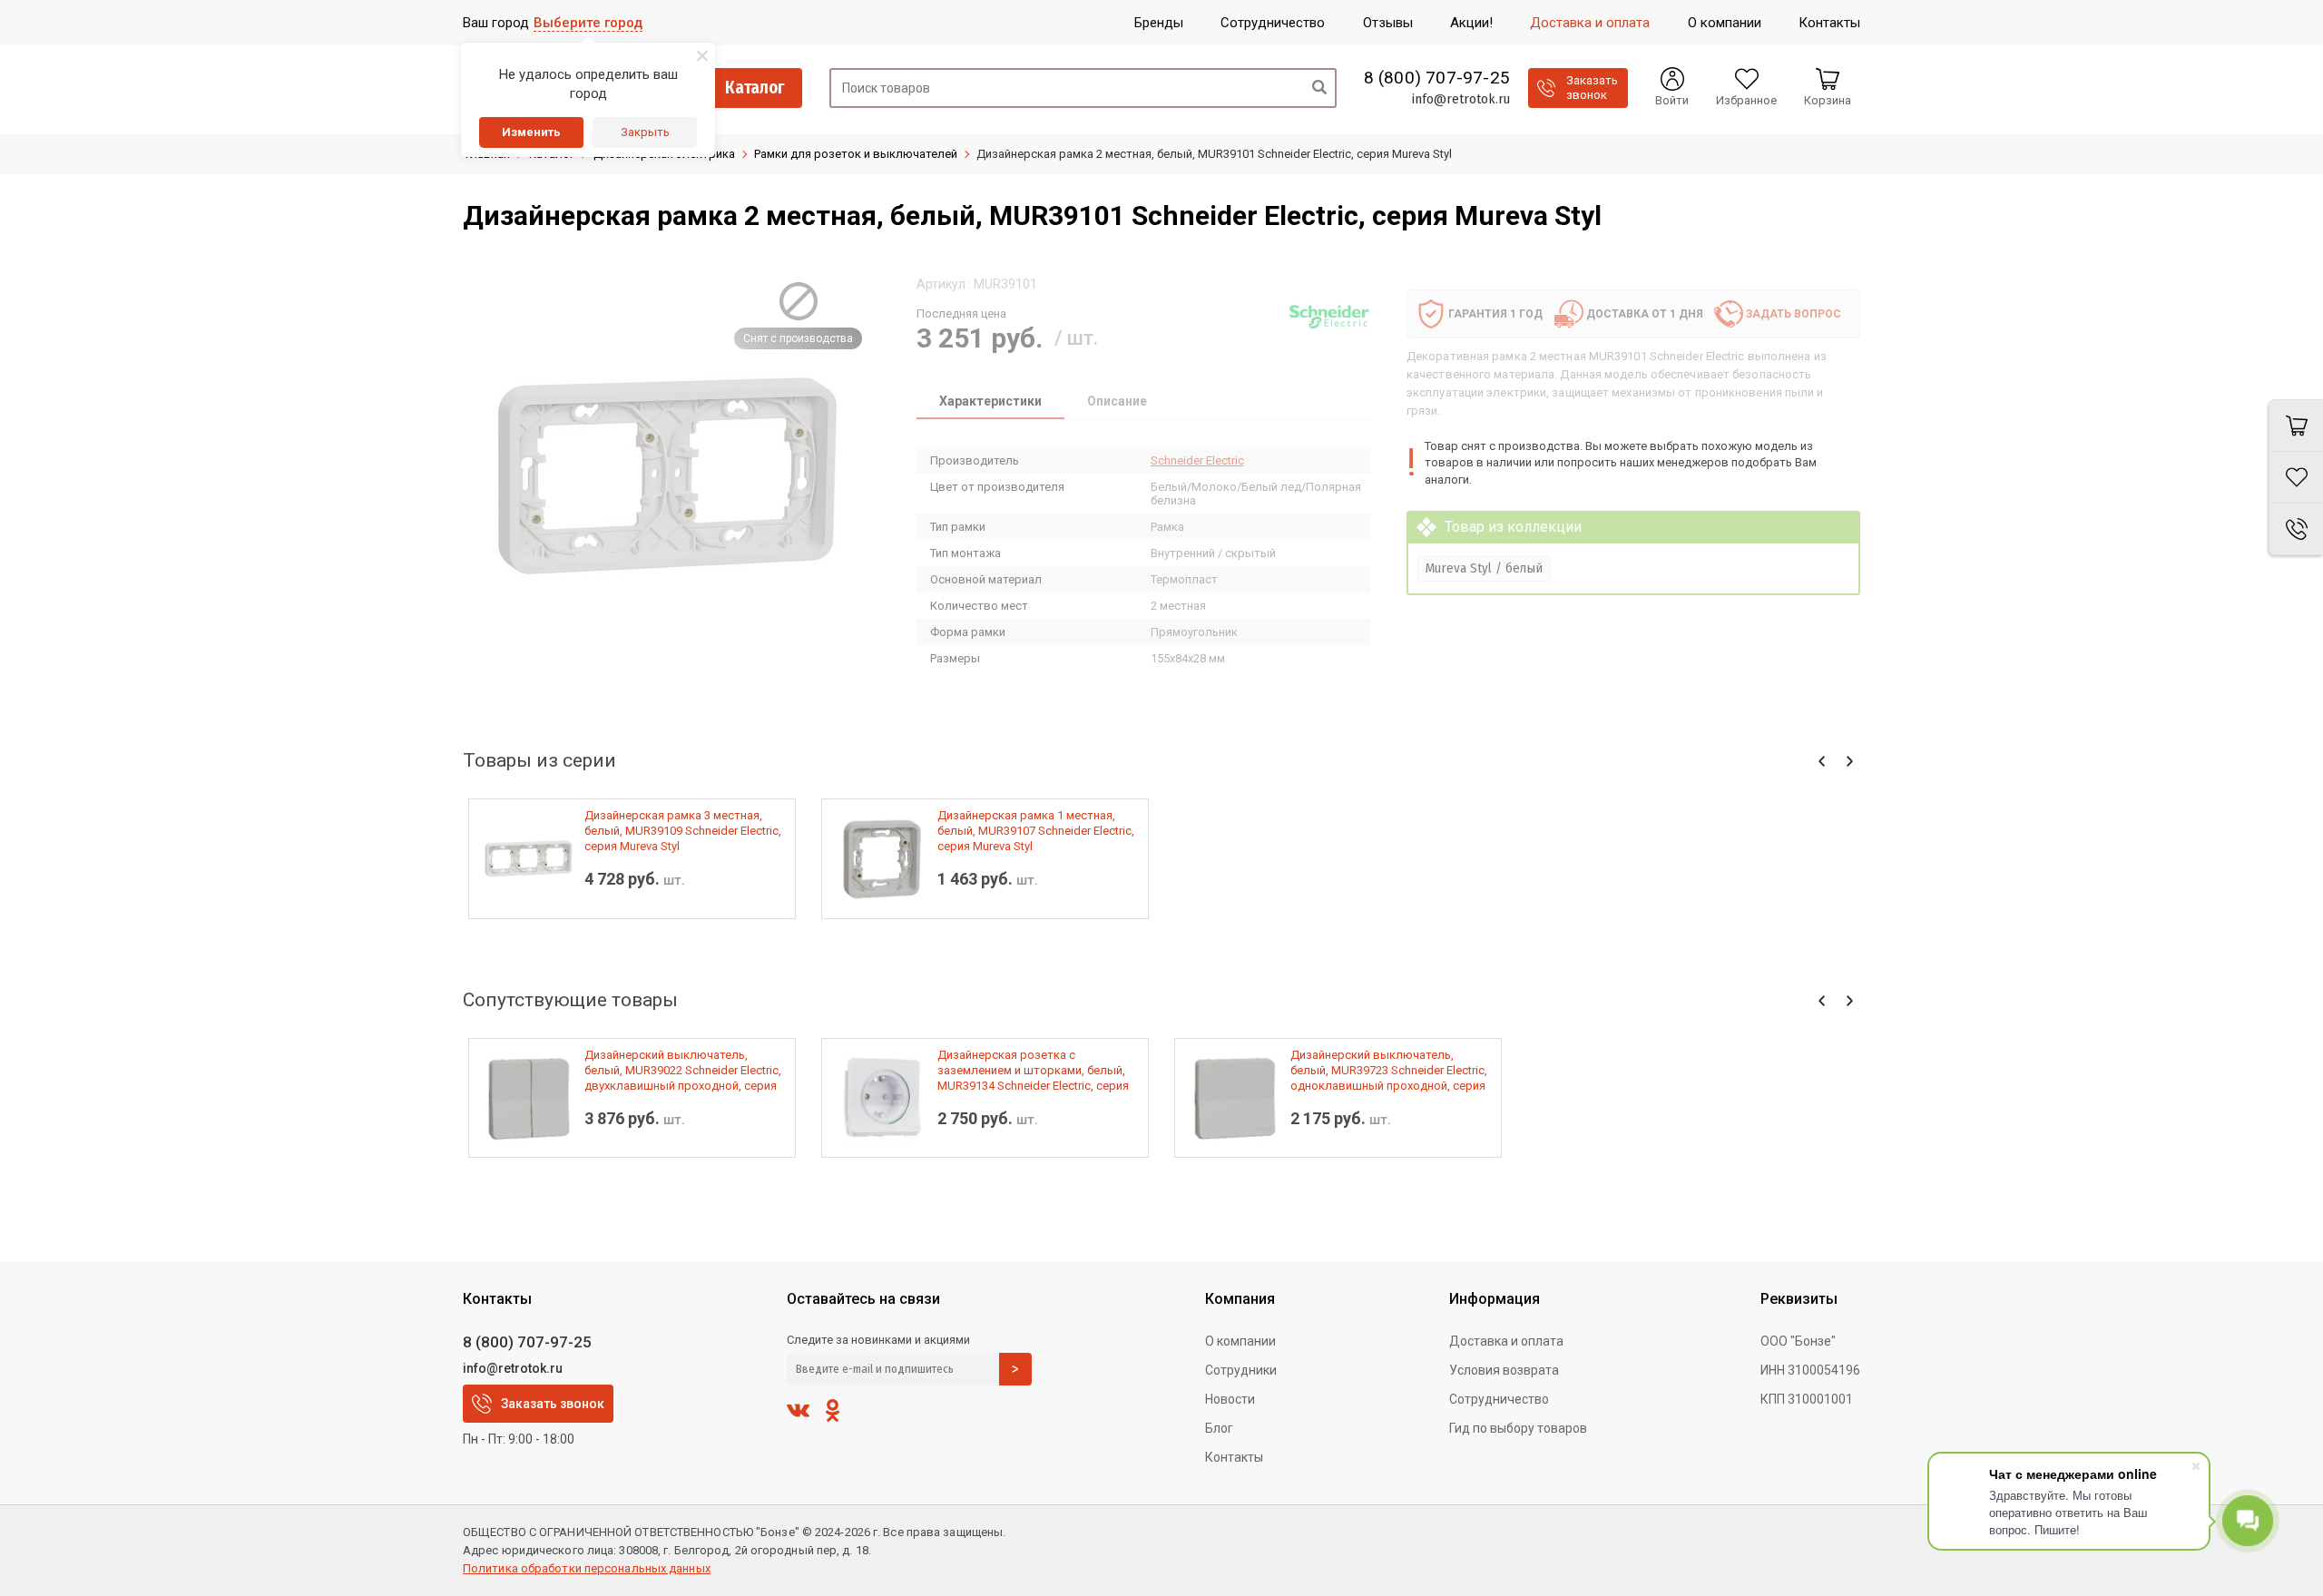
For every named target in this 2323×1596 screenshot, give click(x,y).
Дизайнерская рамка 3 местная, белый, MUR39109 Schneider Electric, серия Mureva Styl (683, 831)
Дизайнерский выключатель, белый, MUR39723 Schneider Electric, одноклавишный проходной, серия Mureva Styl (1389, 1071)
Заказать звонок (553, 1404)
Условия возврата (1504, 1370)
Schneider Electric (1197, 460)
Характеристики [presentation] (990, 401)
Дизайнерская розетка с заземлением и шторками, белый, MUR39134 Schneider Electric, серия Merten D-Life (1033, 1071)
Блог (1219, 1428)
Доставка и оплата (1506, 1341)
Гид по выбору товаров (1518, 1428)
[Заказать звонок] (2296, 529)
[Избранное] (2296, 478)
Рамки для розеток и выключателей (856, 154)
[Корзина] (2296, 426)
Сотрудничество (1499, 1399)
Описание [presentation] (1117, 401)
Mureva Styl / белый (1484, 568)
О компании (1240, 1341)
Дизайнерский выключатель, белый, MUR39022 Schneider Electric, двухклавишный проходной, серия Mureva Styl (683, 1071)
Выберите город (588, 23)
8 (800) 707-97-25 (1437, 78)
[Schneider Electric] (1329, 317)
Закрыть (645, 132)
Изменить (531, 132)
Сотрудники (1241, 1370)
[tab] (990, 403)
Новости (1230, 1399)
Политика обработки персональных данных (587, 1568)
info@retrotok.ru (1460, 99)
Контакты (1234, 1457)
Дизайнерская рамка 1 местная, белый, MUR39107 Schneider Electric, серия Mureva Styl (1036, 831)
